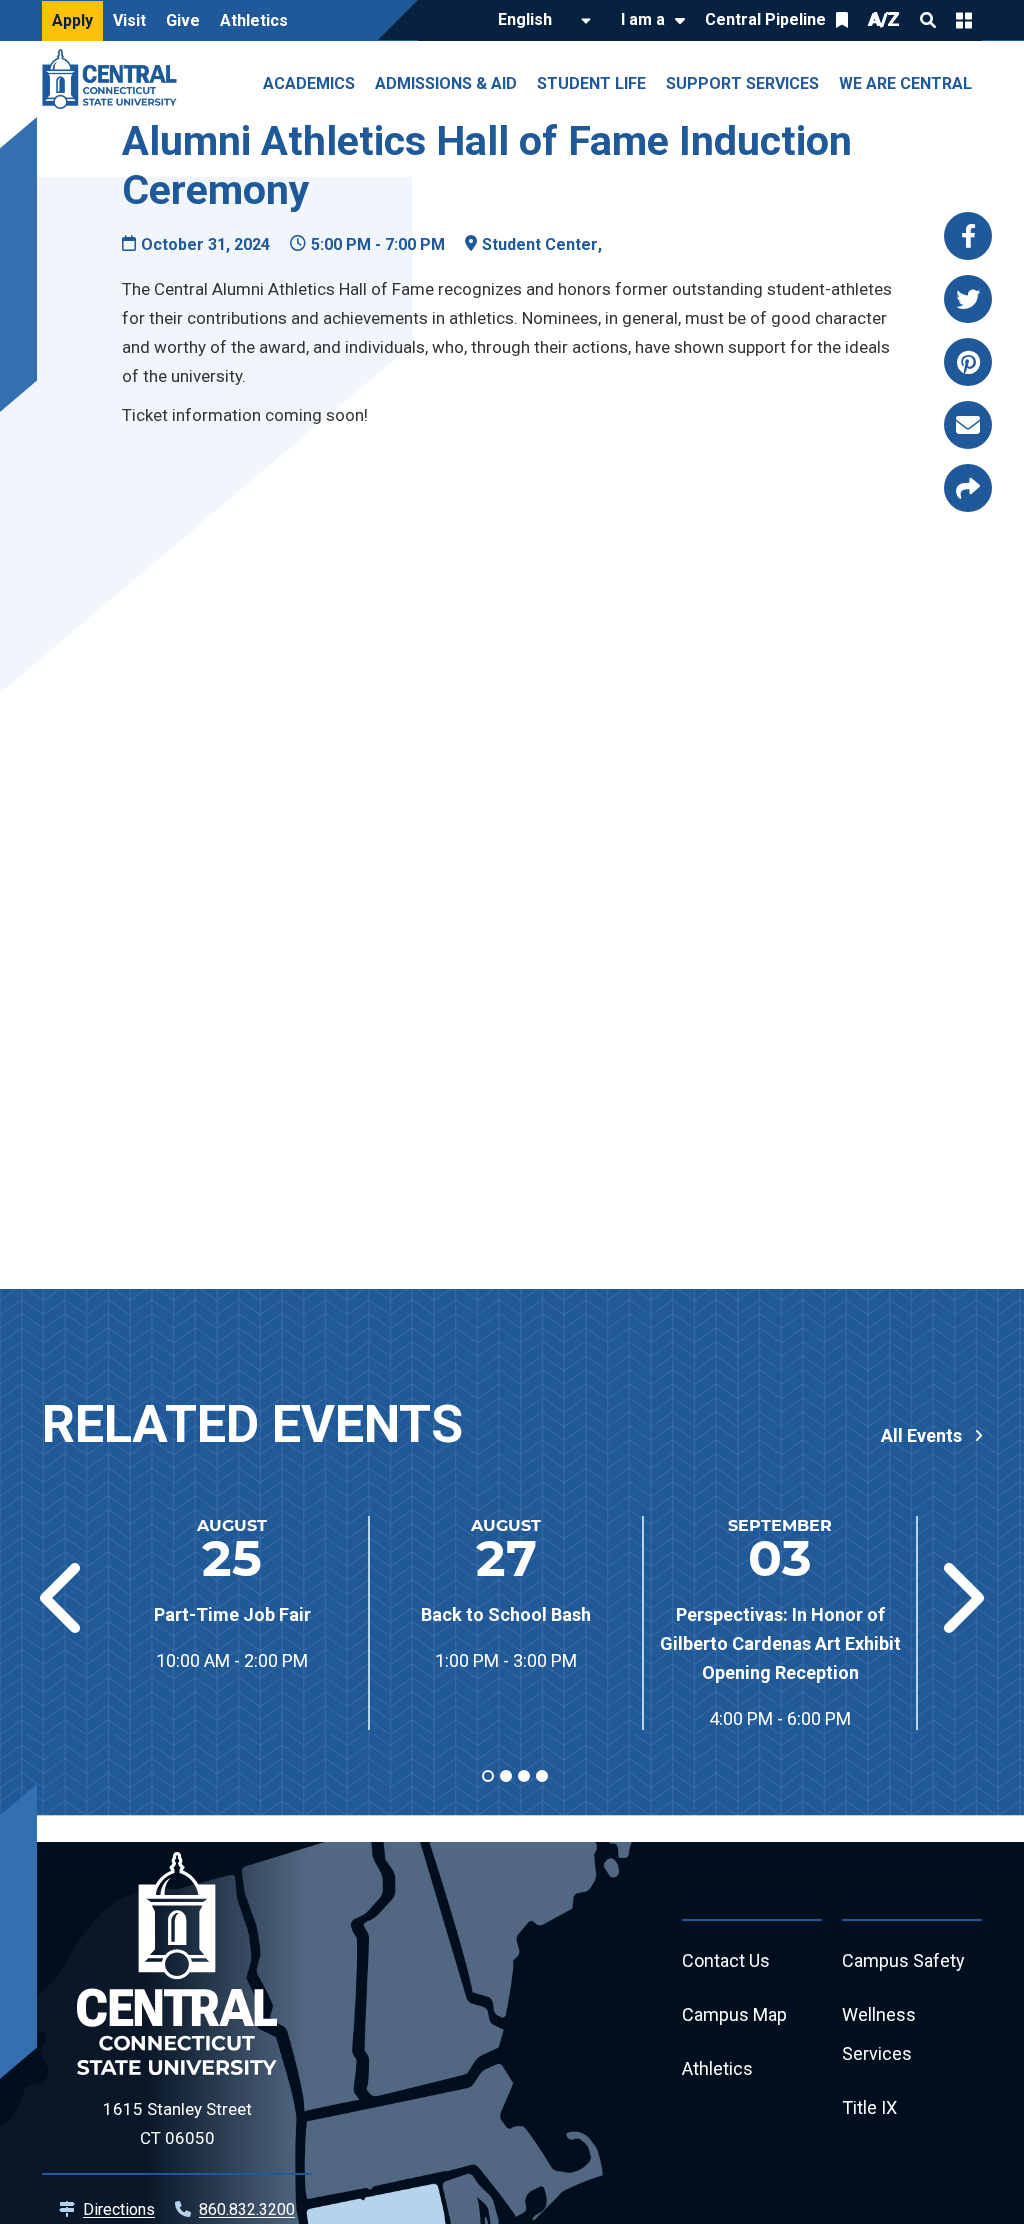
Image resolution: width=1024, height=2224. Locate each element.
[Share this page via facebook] (968, 236)
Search (928, 20)
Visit (129, 20)
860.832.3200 (247, 2209)
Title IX (869, 2107)
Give (183, 20)
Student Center (540, 244)
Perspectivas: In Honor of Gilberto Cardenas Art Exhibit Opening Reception (780, 1643)
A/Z (884, 19)
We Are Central (905, 83)
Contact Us (726, 1960)
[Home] (114, 79)
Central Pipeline (765, 19)
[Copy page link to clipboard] (968, 488)
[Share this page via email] (968, 425)
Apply (72, 20)
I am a (643, 19)
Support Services (742, 83)
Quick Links (964, 20)
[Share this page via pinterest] (968, 362)
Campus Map (734, 2014)
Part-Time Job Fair (232, 1614)
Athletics (254, 20)
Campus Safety (903, 1960)
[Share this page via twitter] (968, 299)
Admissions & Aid (446, 83)
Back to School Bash (506, 1614)
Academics (309, 83)
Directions (119, 2209)
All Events (921, 1436)
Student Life (591, 83)
